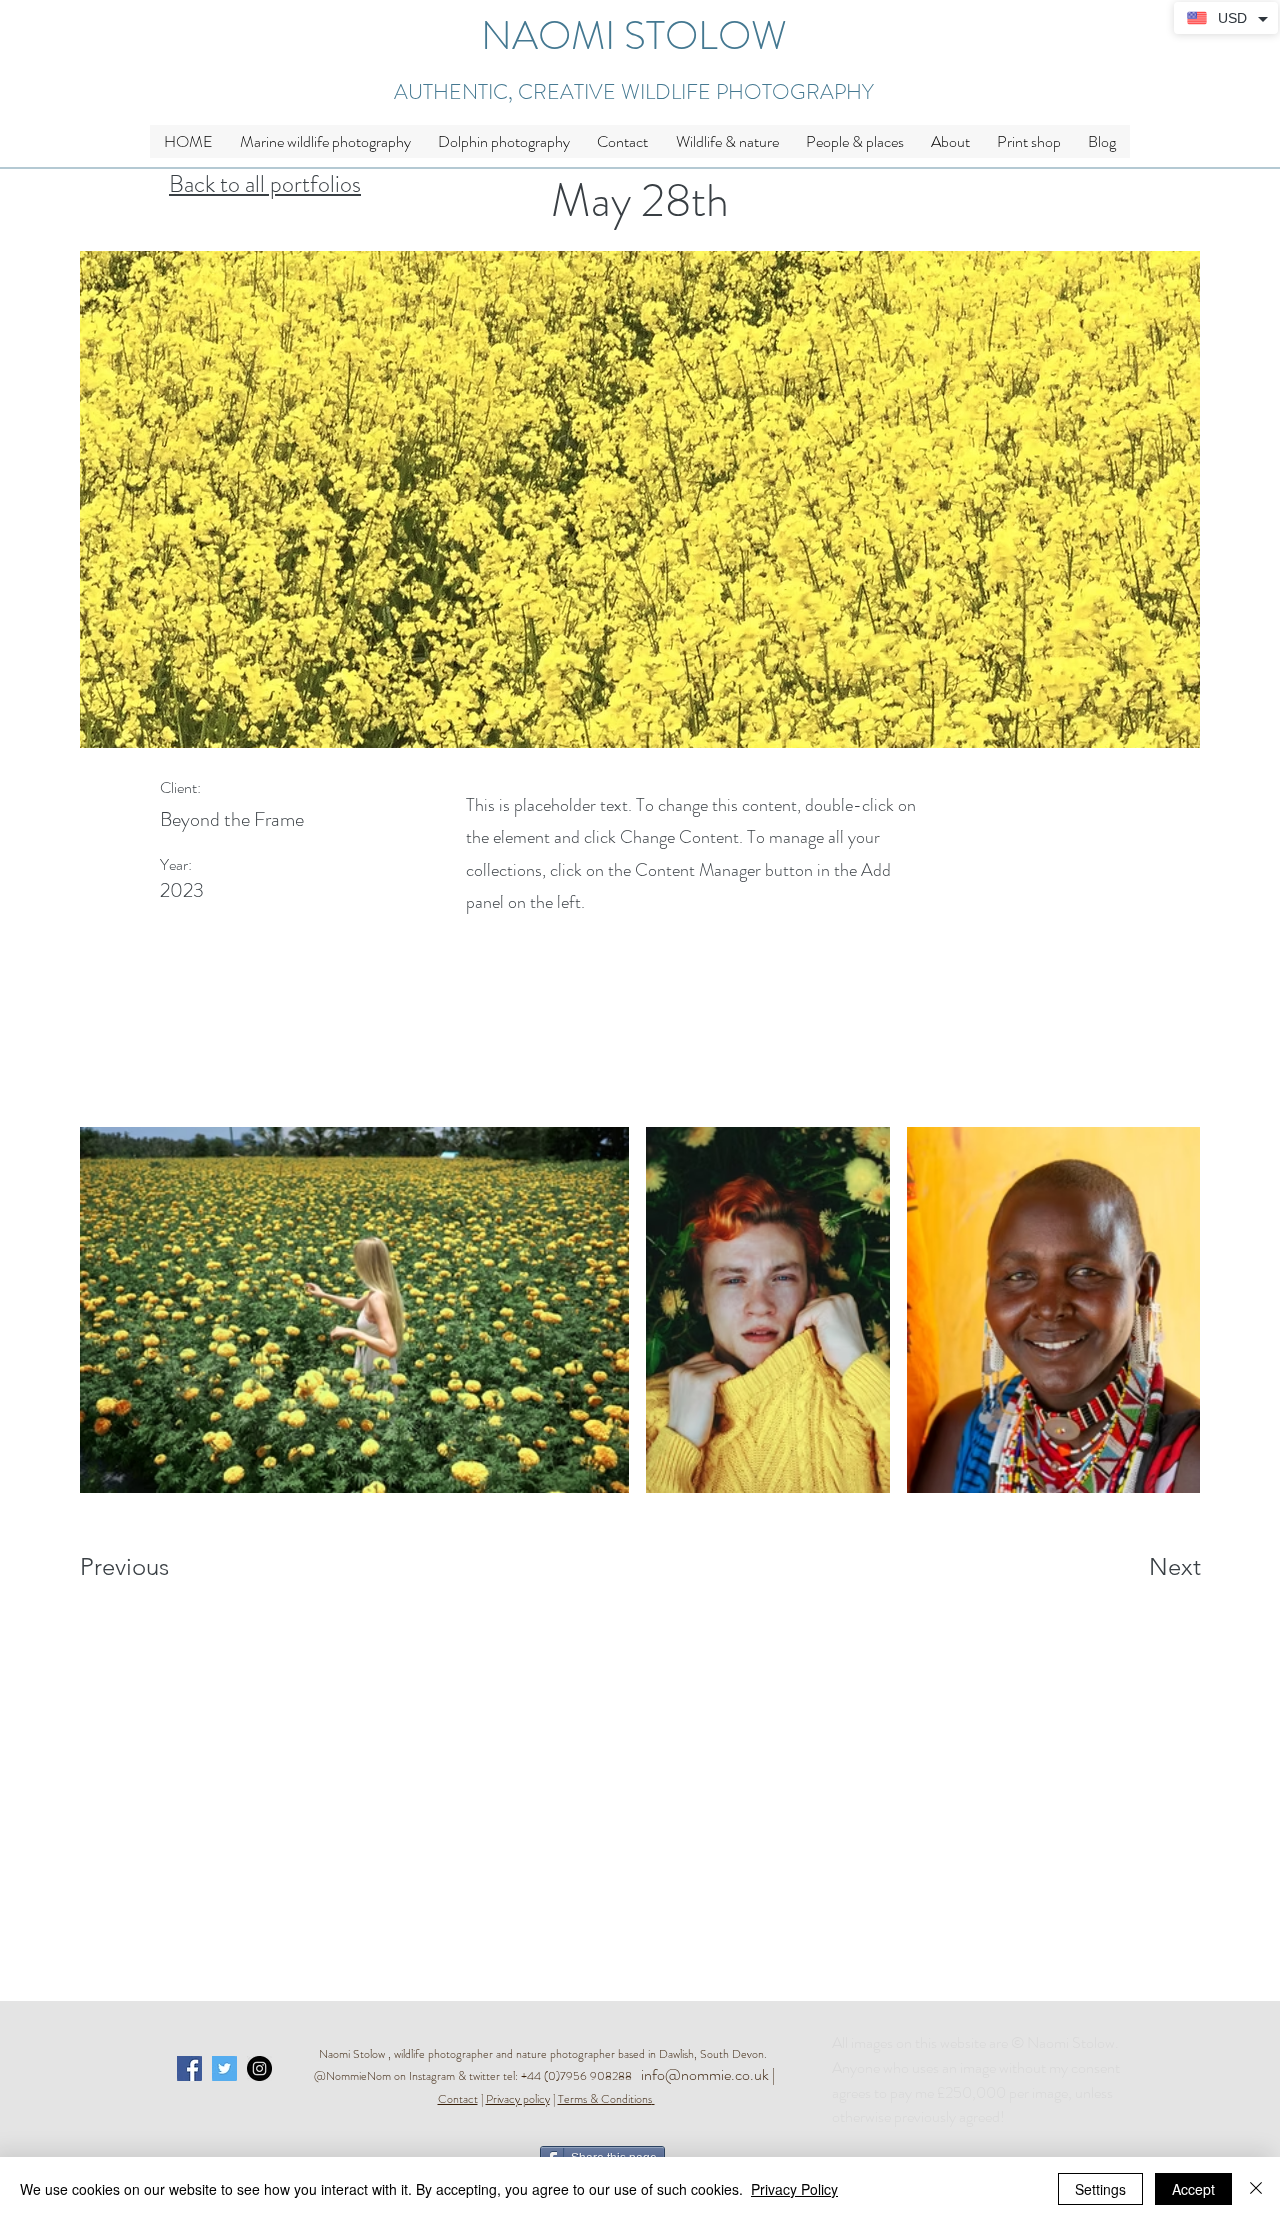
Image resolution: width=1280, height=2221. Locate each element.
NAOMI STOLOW (634, 35)
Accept (1193, 2189)
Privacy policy (518, 2099)
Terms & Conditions (605, 2099)
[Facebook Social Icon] (189, 2068)
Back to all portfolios (265, 184)
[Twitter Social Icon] (224, 2068)
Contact (458, 2099)
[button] (727, 141)
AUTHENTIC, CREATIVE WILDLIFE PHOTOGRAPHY (634, 92)
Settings (1100, 2189)
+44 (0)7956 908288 (581, 2076)
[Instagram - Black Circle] (259, 2068)
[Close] (1256, 2189)
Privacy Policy (794, 2189)
